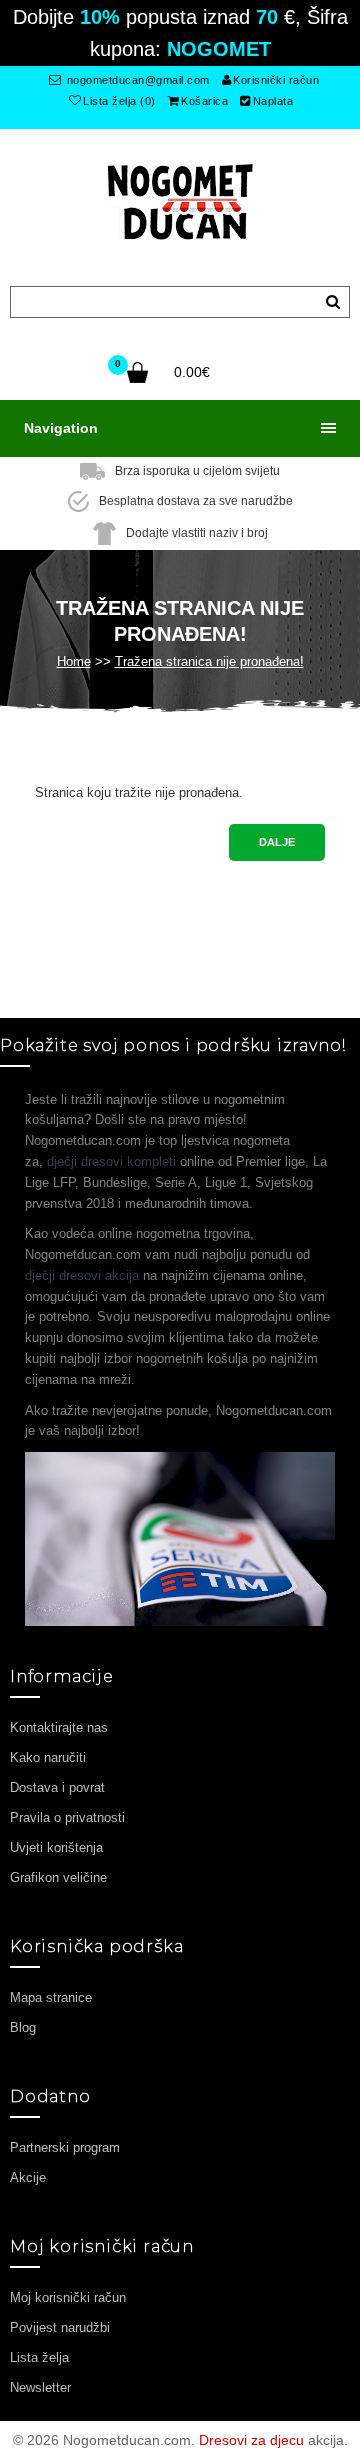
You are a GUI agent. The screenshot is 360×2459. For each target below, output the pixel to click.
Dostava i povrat (57, 1787)
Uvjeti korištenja (56, 1847)
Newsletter (40, 2387)
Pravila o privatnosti (67, 1817)
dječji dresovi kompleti (111, 1161)
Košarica (204, 101)
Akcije (28, 2177)
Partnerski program (65, 2147)
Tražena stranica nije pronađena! (209, 661)
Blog (23, 2027)
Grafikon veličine (58, 1877)
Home (74, 661)
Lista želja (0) (119, 101)
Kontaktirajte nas (59, 1727)
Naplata (273, 101)
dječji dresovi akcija (82, 1275)
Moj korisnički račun (68, 2297)
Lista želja (39, 2357)
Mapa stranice (51, 1997)
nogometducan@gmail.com (136, 80)
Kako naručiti (48, 1757)
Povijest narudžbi (60, 2327)
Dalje (277, 842)
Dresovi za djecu (251, 2440)
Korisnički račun (276, 80)
